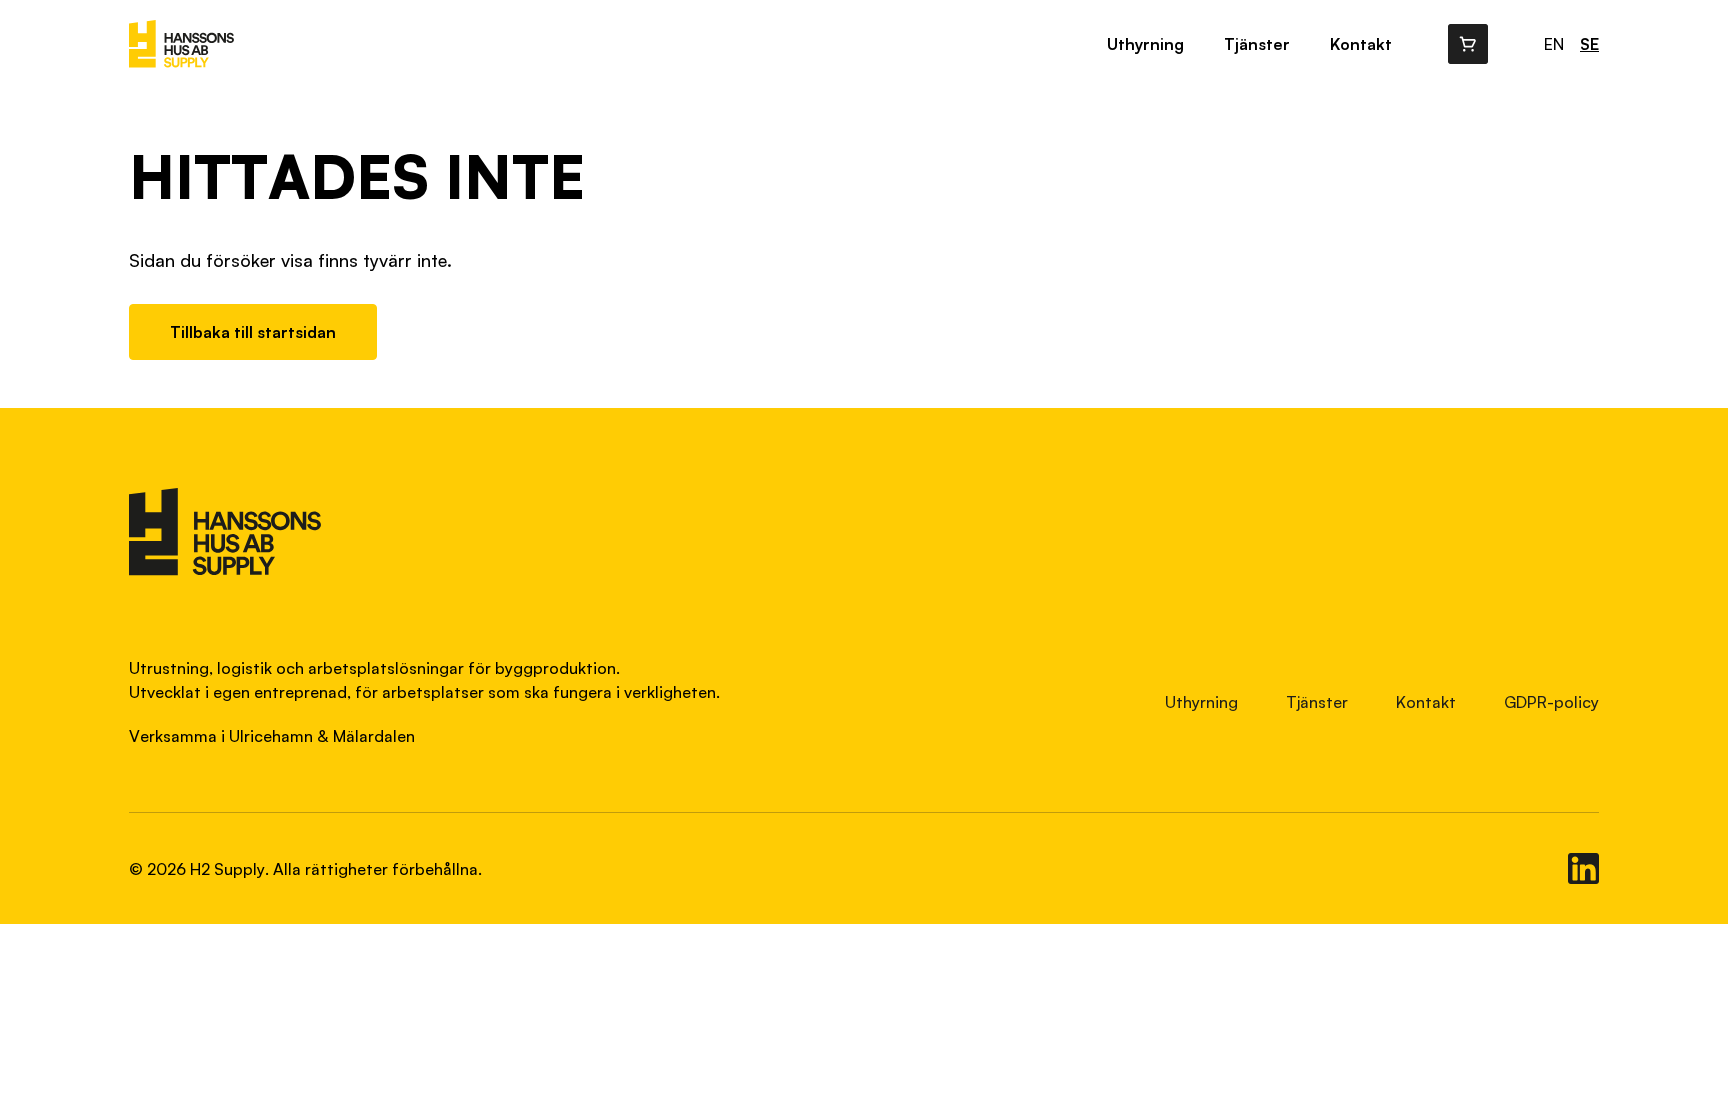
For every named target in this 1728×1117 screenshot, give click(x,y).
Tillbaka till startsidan (253, 332)
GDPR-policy (1551, 702)
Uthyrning (1145, 44)
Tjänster (1257, 44)
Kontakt (1361, 44)
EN (1554, 44)
